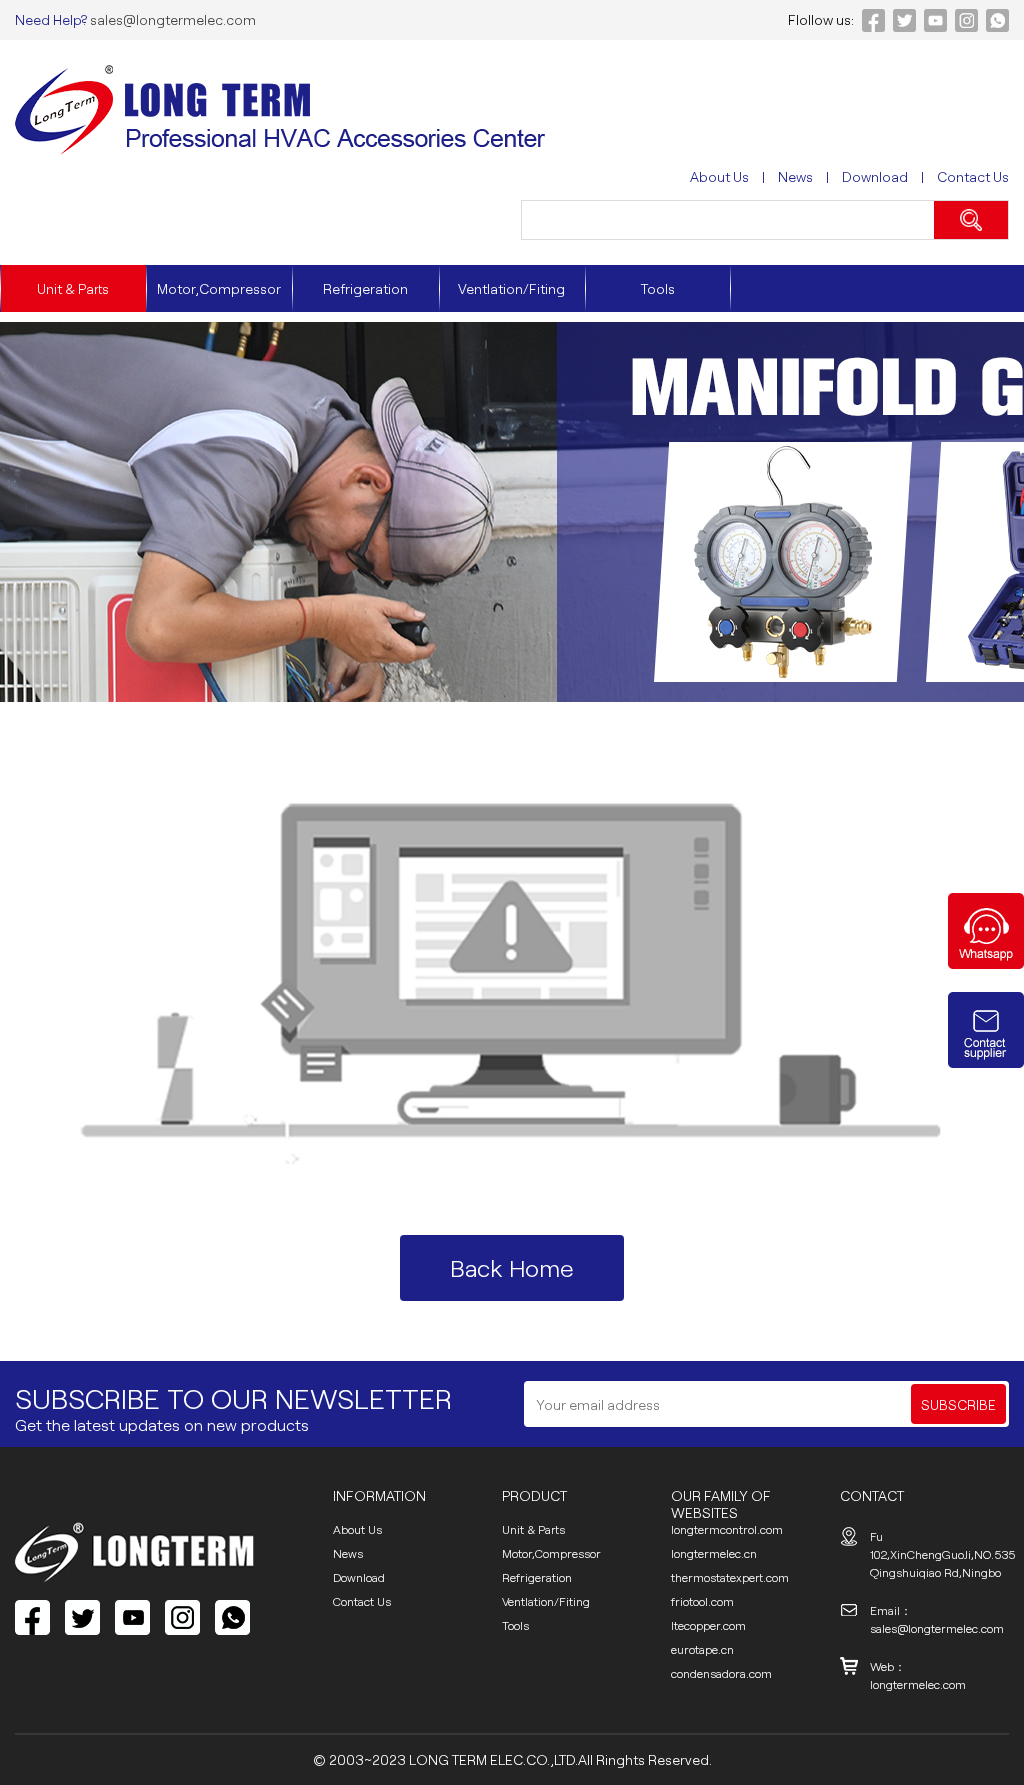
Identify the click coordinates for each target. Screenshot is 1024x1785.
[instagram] (182, 1617)
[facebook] (32, 1617)
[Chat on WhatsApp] (986, 963)
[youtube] (132, 1617)
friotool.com (702, 1601)
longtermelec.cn (714, 1553)
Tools (658, 288)
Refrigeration (365, 288)
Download (875, 176)
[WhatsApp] (232, 1617)
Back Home (512, 1267)
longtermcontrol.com (727, 1529)
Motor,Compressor (219, 288)
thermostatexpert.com (730, 1577)
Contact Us (973, 176)
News (795, 176)
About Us (719, 176)
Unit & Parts (73, 288)
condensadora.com (721, 1673)
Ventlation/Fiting (511, 288)
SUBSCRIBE (958, 1404)
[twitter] (82, 1617)
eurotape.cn (702, 1649)
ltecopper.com (708, 1625)
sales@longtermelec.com (171, 19)
